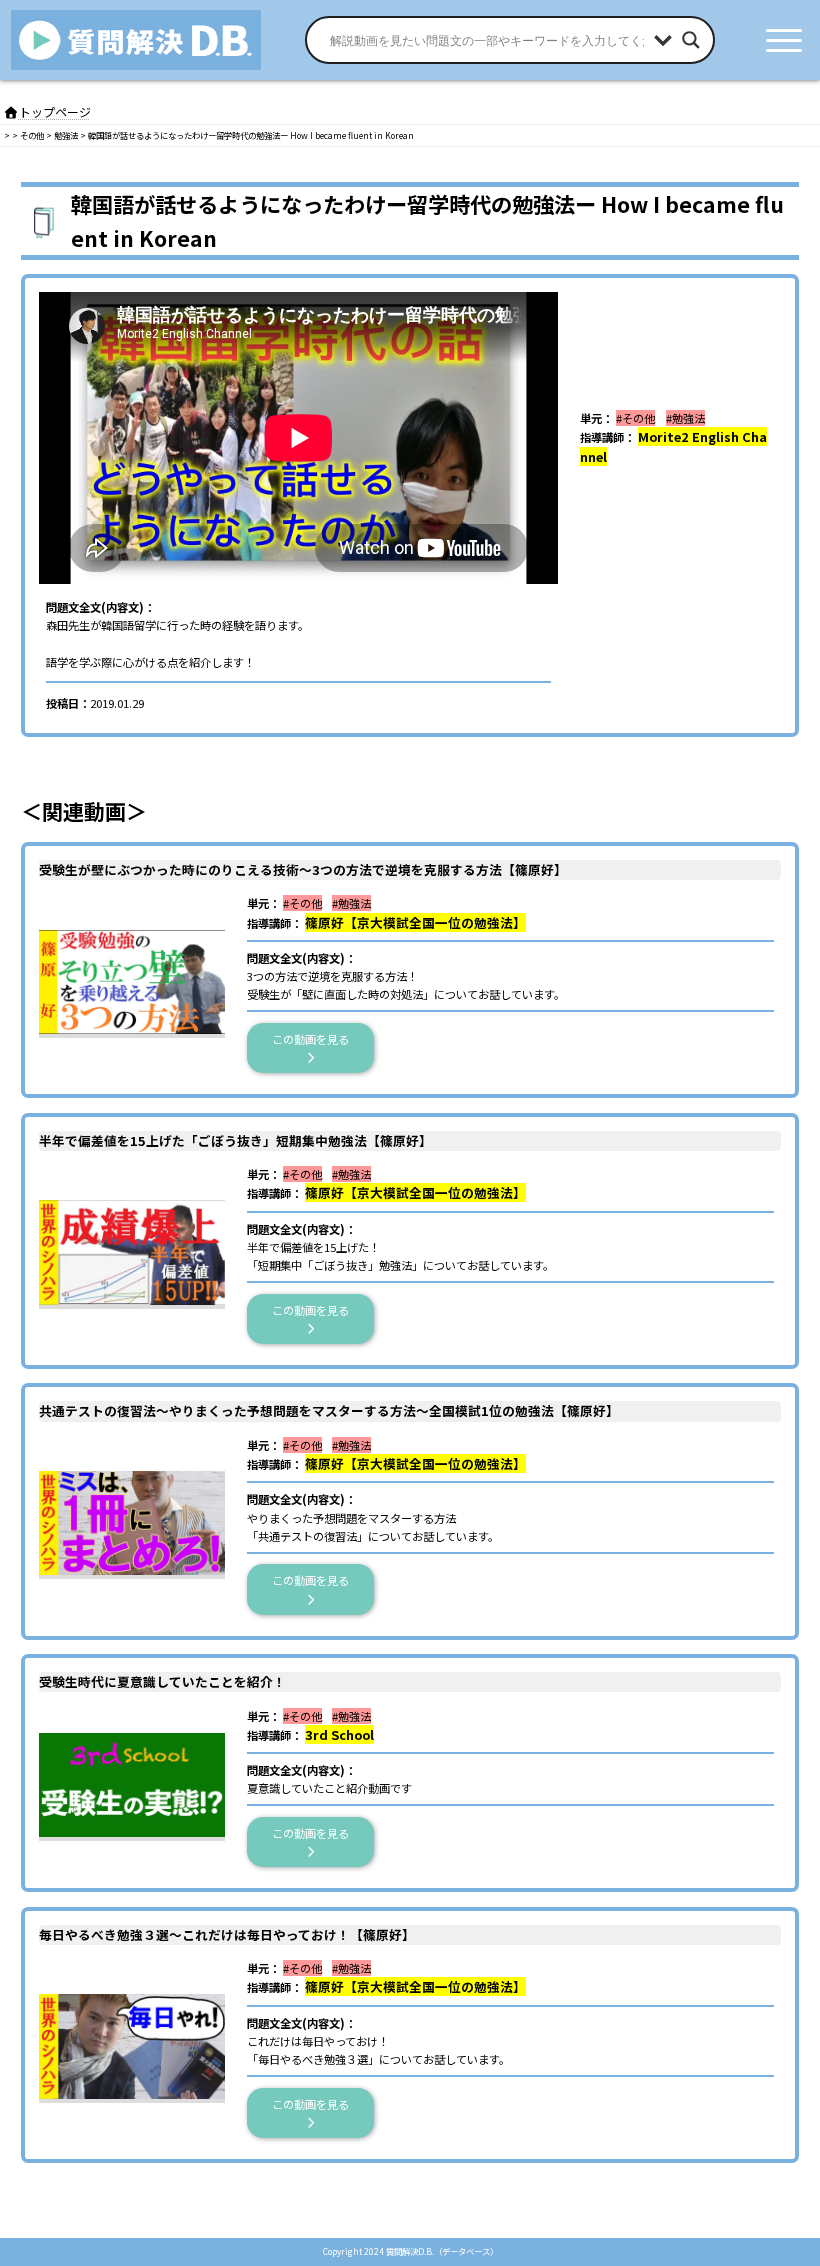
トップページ (55, 111)
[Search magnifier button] (691, 40)
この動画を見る (316, 1039)
